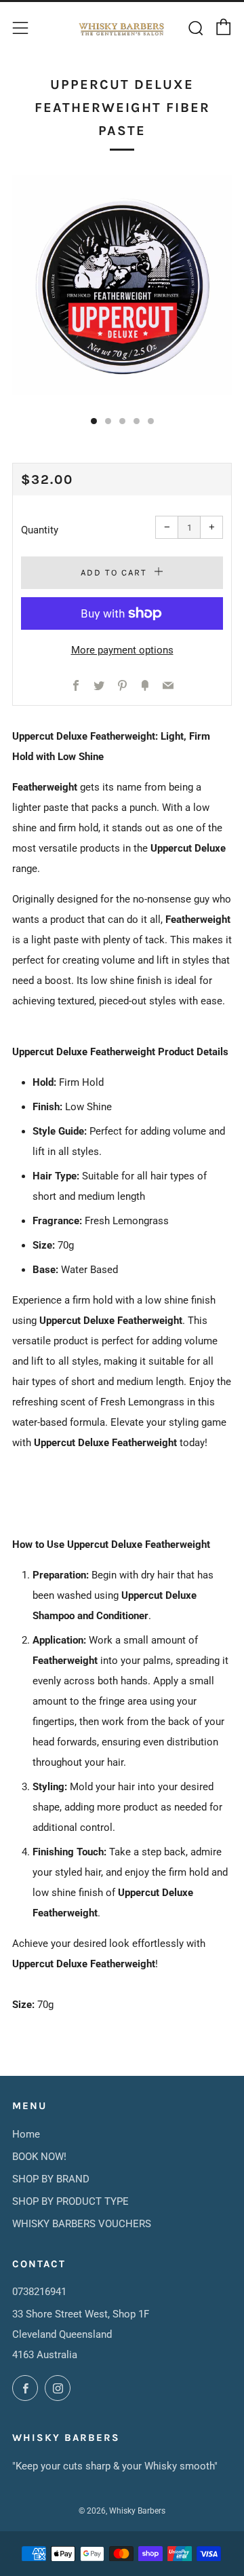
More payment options (122, 650)
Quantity (40, 530)
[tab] (94, 421)
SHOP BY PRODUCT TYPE (70, 2201)
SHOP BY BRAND (51, 2179)
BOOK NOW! (39, 2157)
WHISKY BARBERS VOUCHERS (82, 2224)
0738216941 (39, 2292)
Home (26, 2134)
